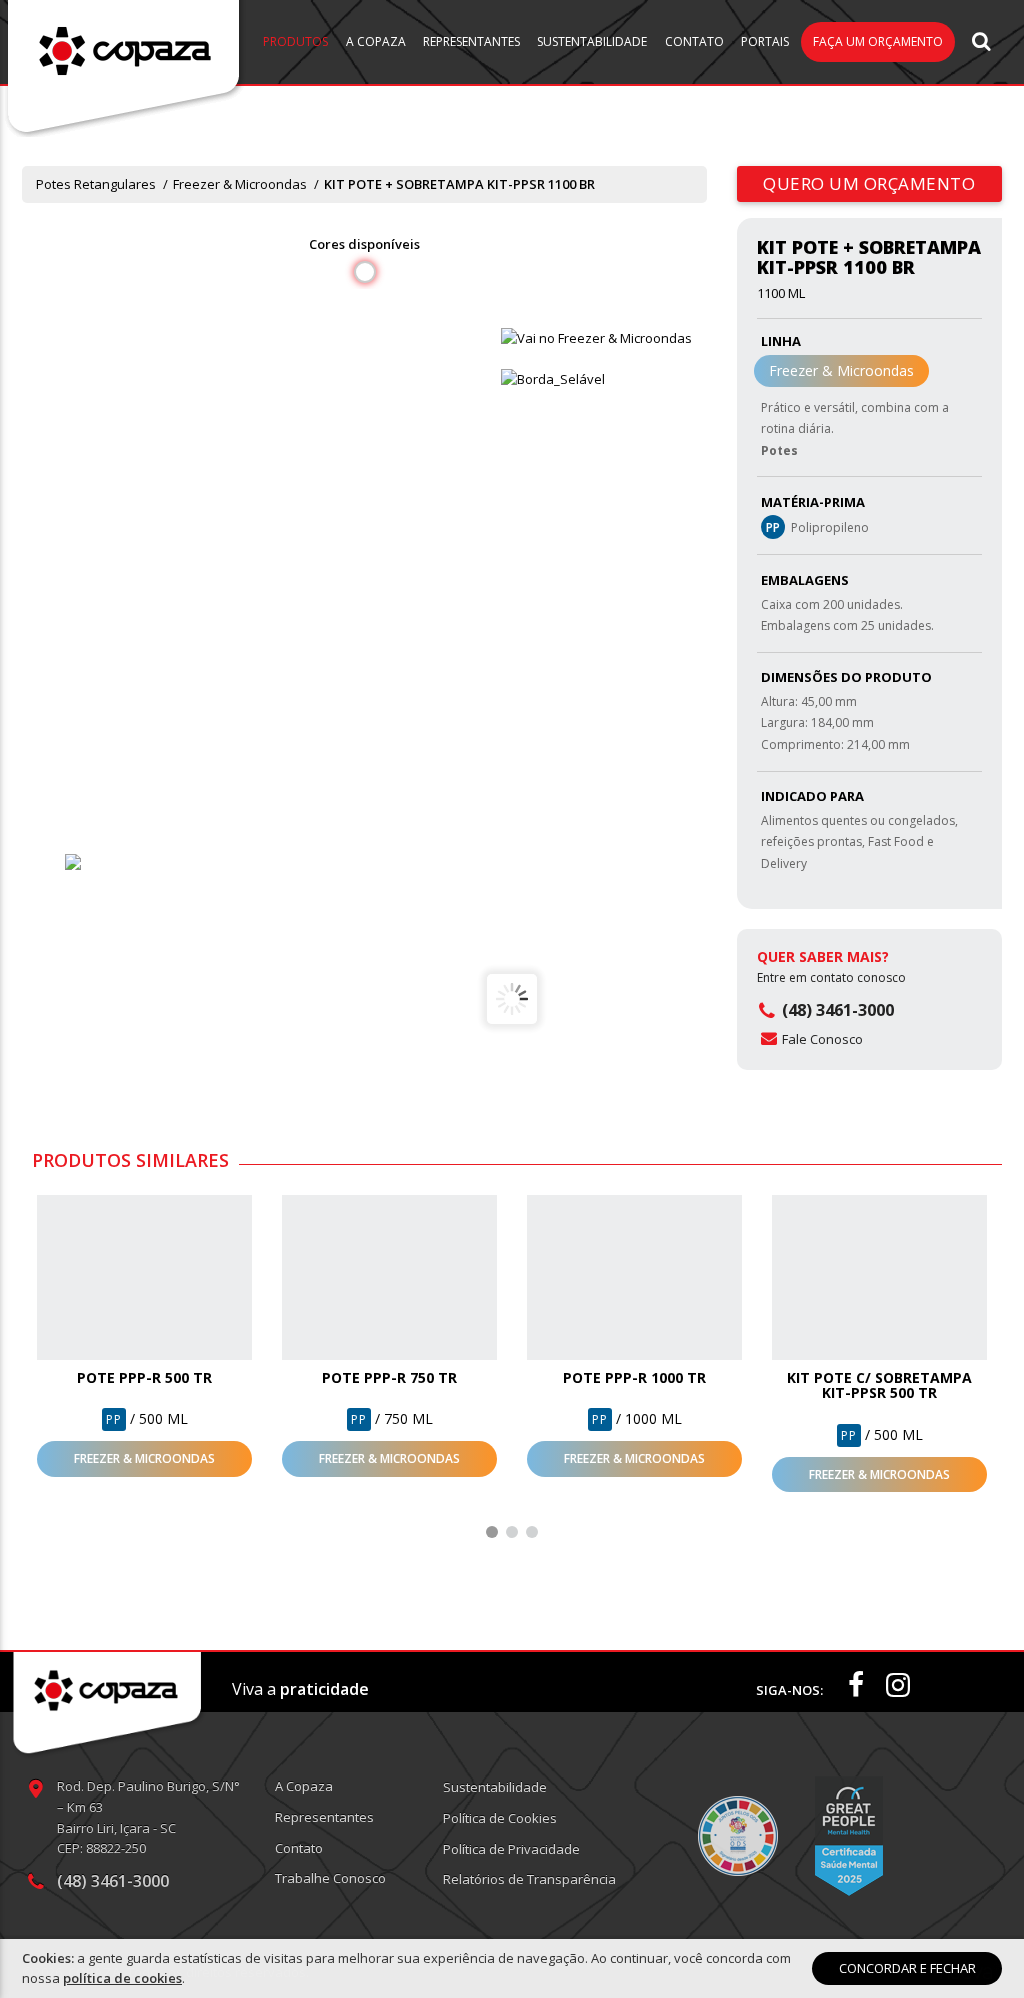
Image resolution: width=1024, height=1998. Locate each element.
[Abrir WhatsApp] (974, 1947)
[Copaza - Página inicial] (125, 68)
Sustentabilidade (592, 41)
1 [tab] (492, 1532)
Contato (694, 41)
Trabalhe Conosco (330, 1878)
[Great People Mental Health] (849, 1836)
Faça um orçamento (878, 41)
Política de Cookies (500, 1818)
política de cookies (122, 1978)
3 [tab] (532, 1532)
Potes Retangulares (96, 184)
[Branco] (119, 862)
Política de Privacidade (511, 1849)
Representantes (471, 41)
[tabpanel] (144, 1336)
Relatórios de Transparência (529, 1879)
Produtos (295, 41)
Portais (765, 41)
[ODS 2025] (738, 1836)
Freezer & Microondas (240, 184)
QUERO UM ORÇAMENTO (870, 183)
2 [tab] (512, 1532)
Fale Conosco (822, 1039)
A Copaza (376, 41)
